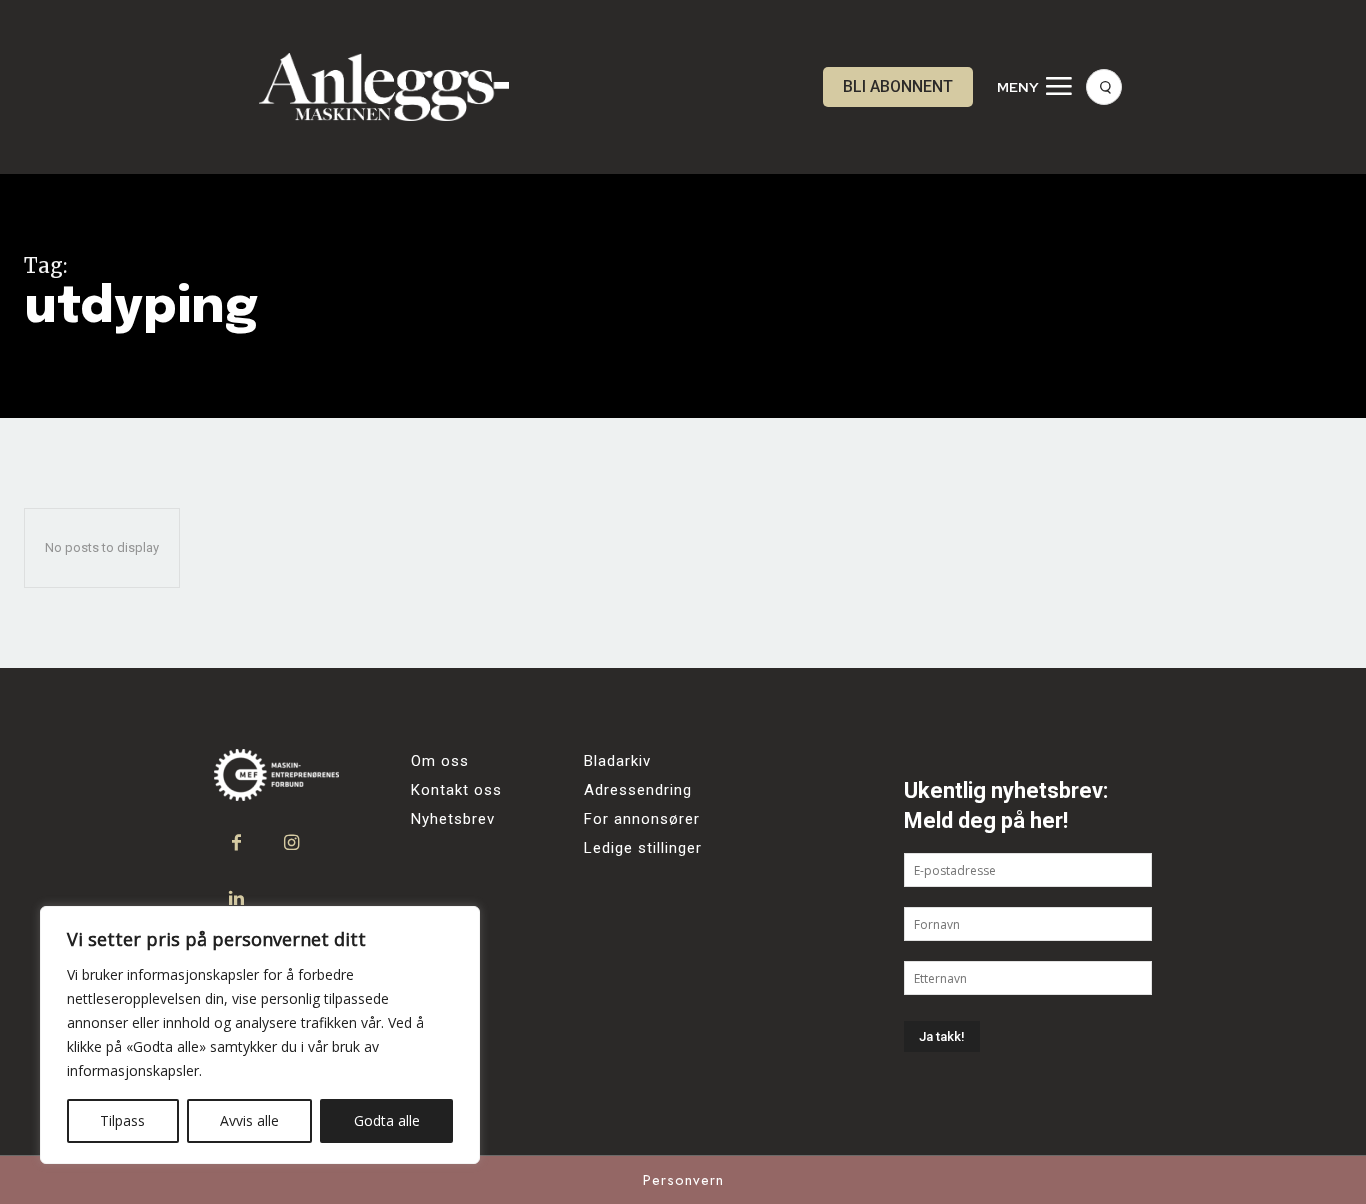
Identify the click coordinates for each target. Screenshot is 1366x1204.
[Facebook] (236, 843)
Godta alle (387, 1120)
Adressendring (638, 790)
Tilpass (122, 1120)
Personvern (683, 1180)
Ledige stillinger (643, 848)
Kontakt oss (456, 790)
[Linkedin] (236, 898)
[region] (260, 1035)
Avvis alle (249, 1120)
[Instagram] (291, 843)
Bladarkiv (617, 761)
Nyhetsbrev (453, 819)
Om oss (440, 761)
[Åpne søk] (1104, 87)
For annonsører (642, 819)
